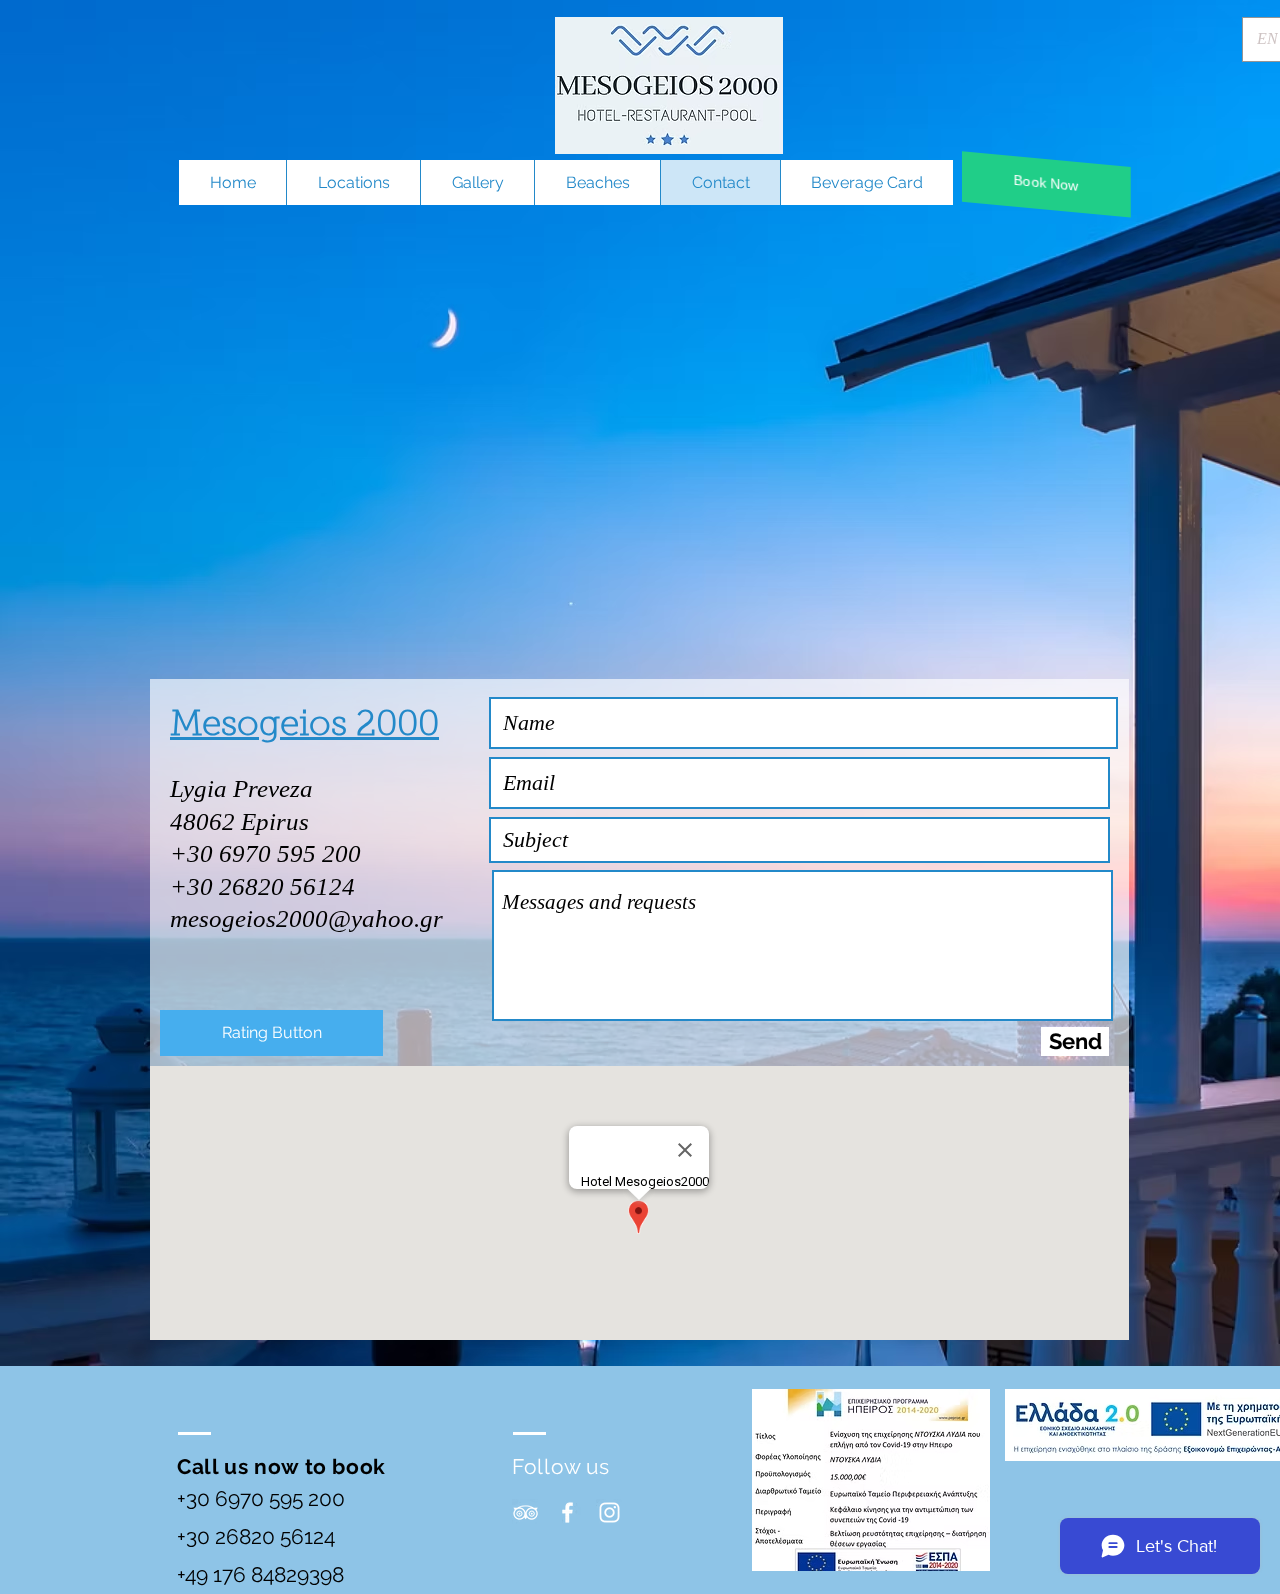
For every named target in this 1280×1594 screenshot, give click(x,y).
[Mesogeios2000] (567, 1512)
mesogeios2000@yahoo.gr (306, 918)
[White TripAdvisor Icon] (525, 1512)
